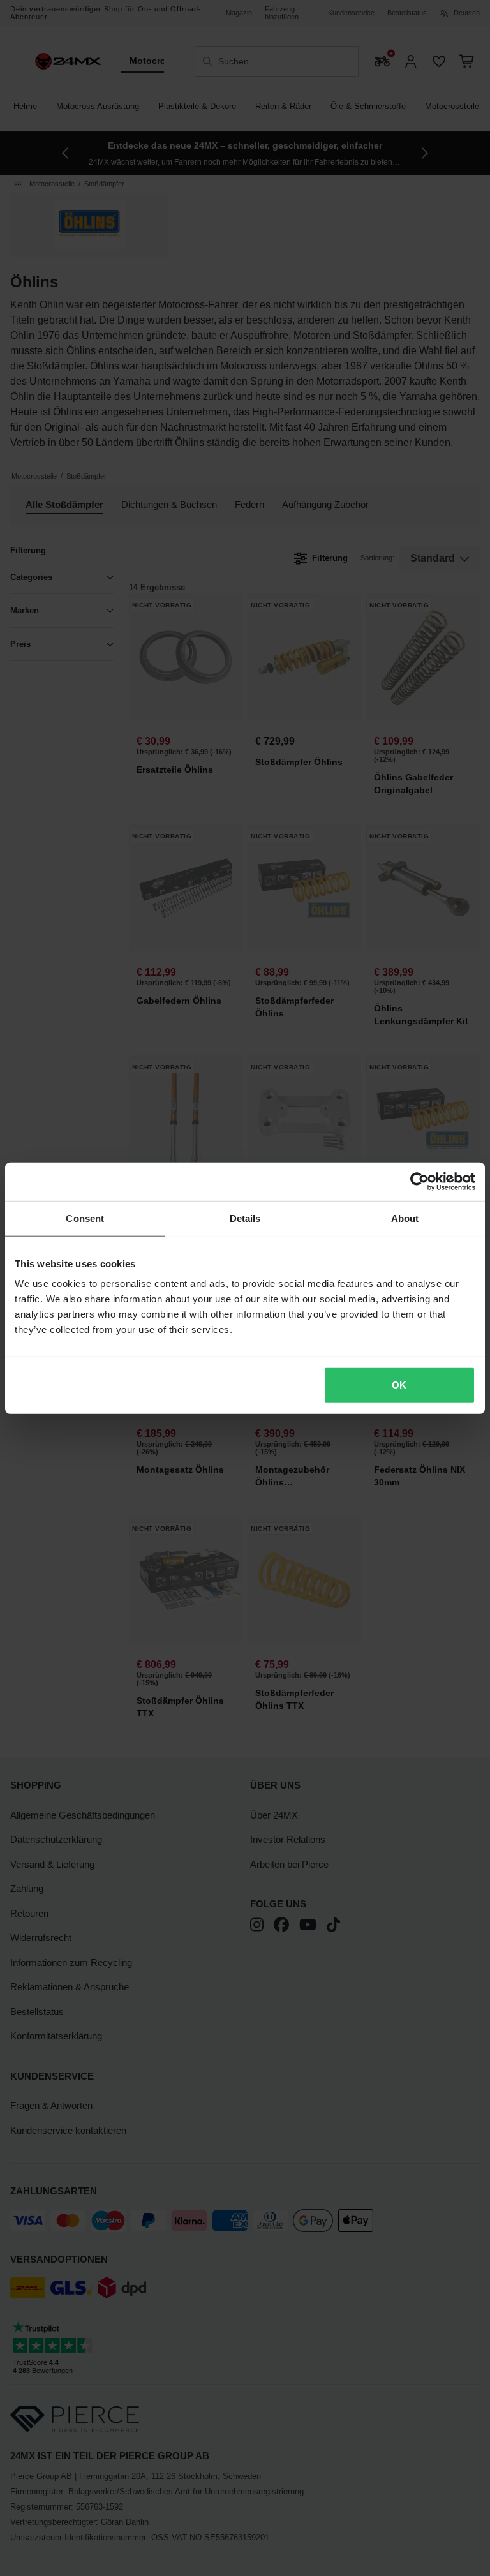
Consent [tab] (85, 1218)
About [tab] (405, 1218)
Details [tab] (245, 1218)
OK (399, 1385)
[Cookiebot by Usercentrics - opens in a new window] (419, 1181)
